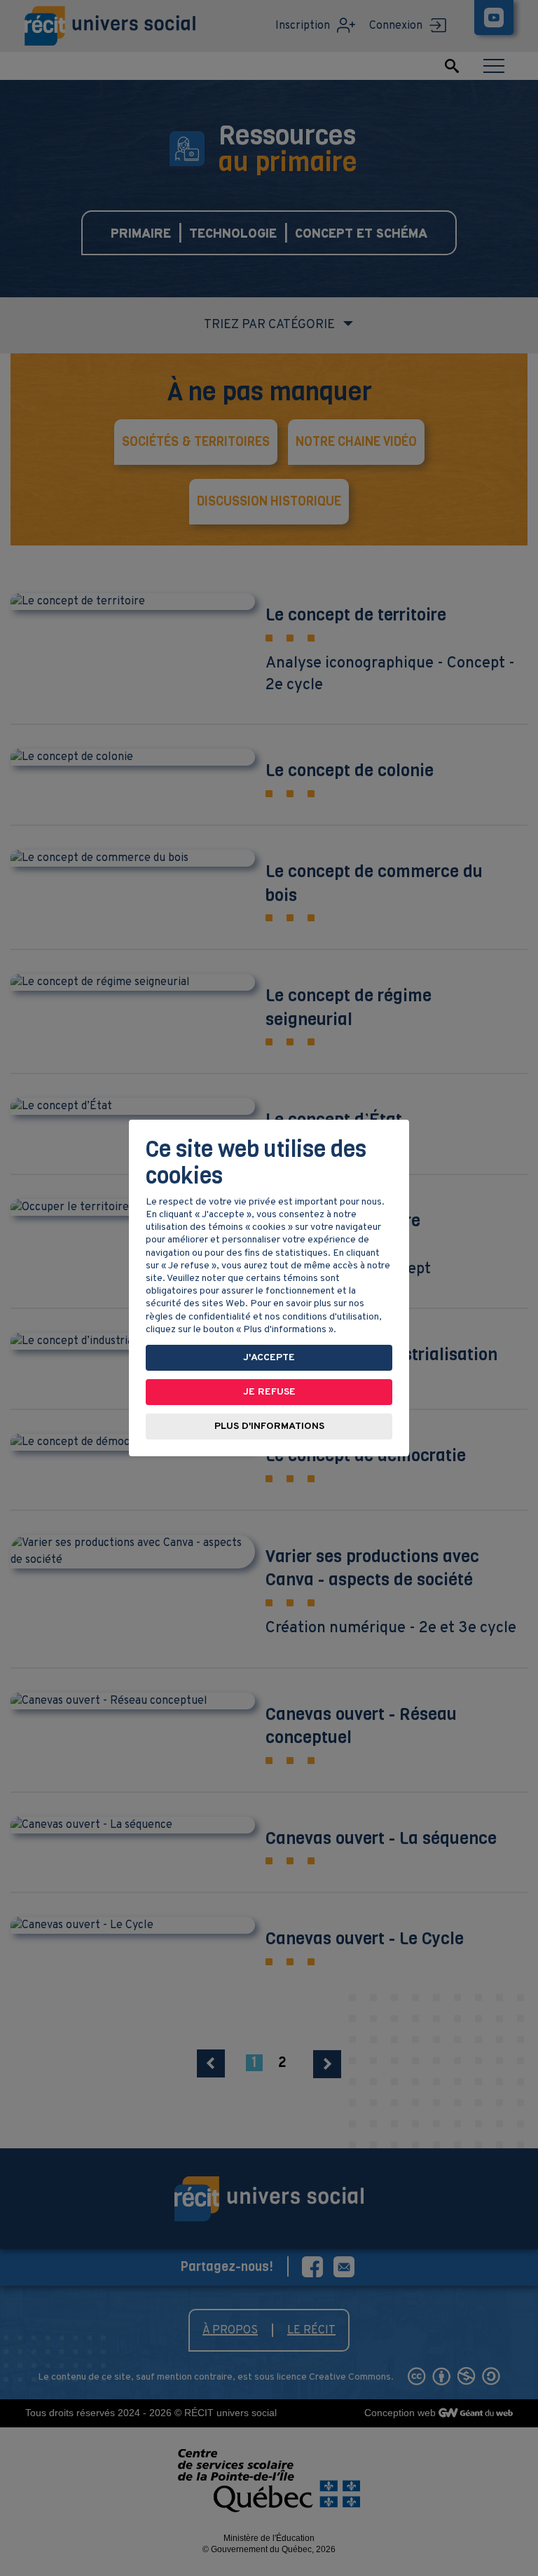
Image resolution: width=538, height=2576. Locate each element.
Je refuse (269, 1392)
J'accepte (269, 1358)
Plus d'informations (269, 1426)
